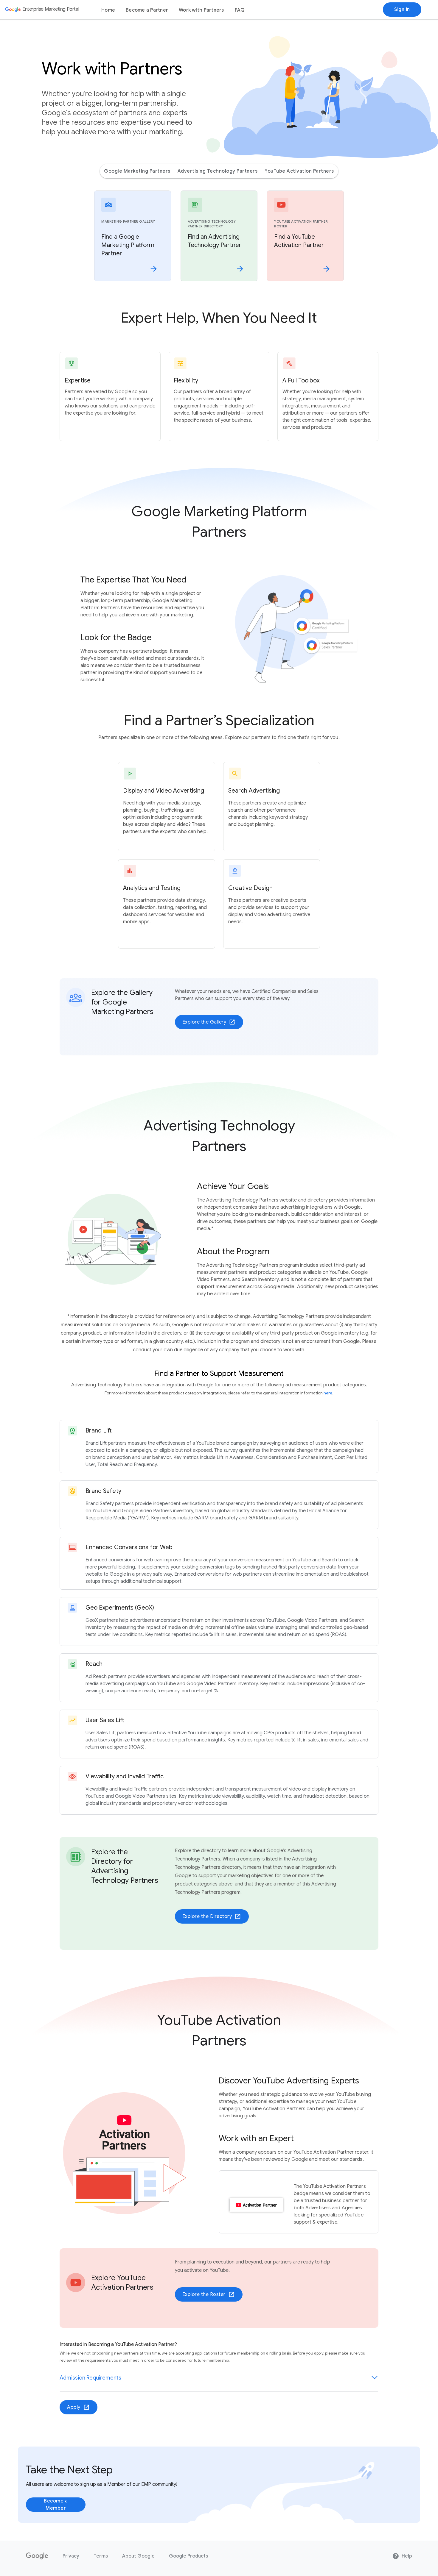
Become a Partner (147, 10)
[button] (219, 2378)
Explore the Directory (212, 1916)
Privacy (71, 2556)
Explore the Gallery (209, 1022)
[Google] (37, 2556)
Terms (101, 2556)
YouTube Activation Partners (299, 171)
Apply (78, 2407)
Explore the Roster (209, 2294)
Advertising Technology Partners (218, 171)
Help (402, 2556)
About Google (138, 2556)
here (328, 1393)
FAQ (240, 10)
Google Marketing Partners (137, 171)
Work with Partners (201, 10)
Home (108, 10)
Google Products (188, 2556)
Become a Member (56, 2505)
